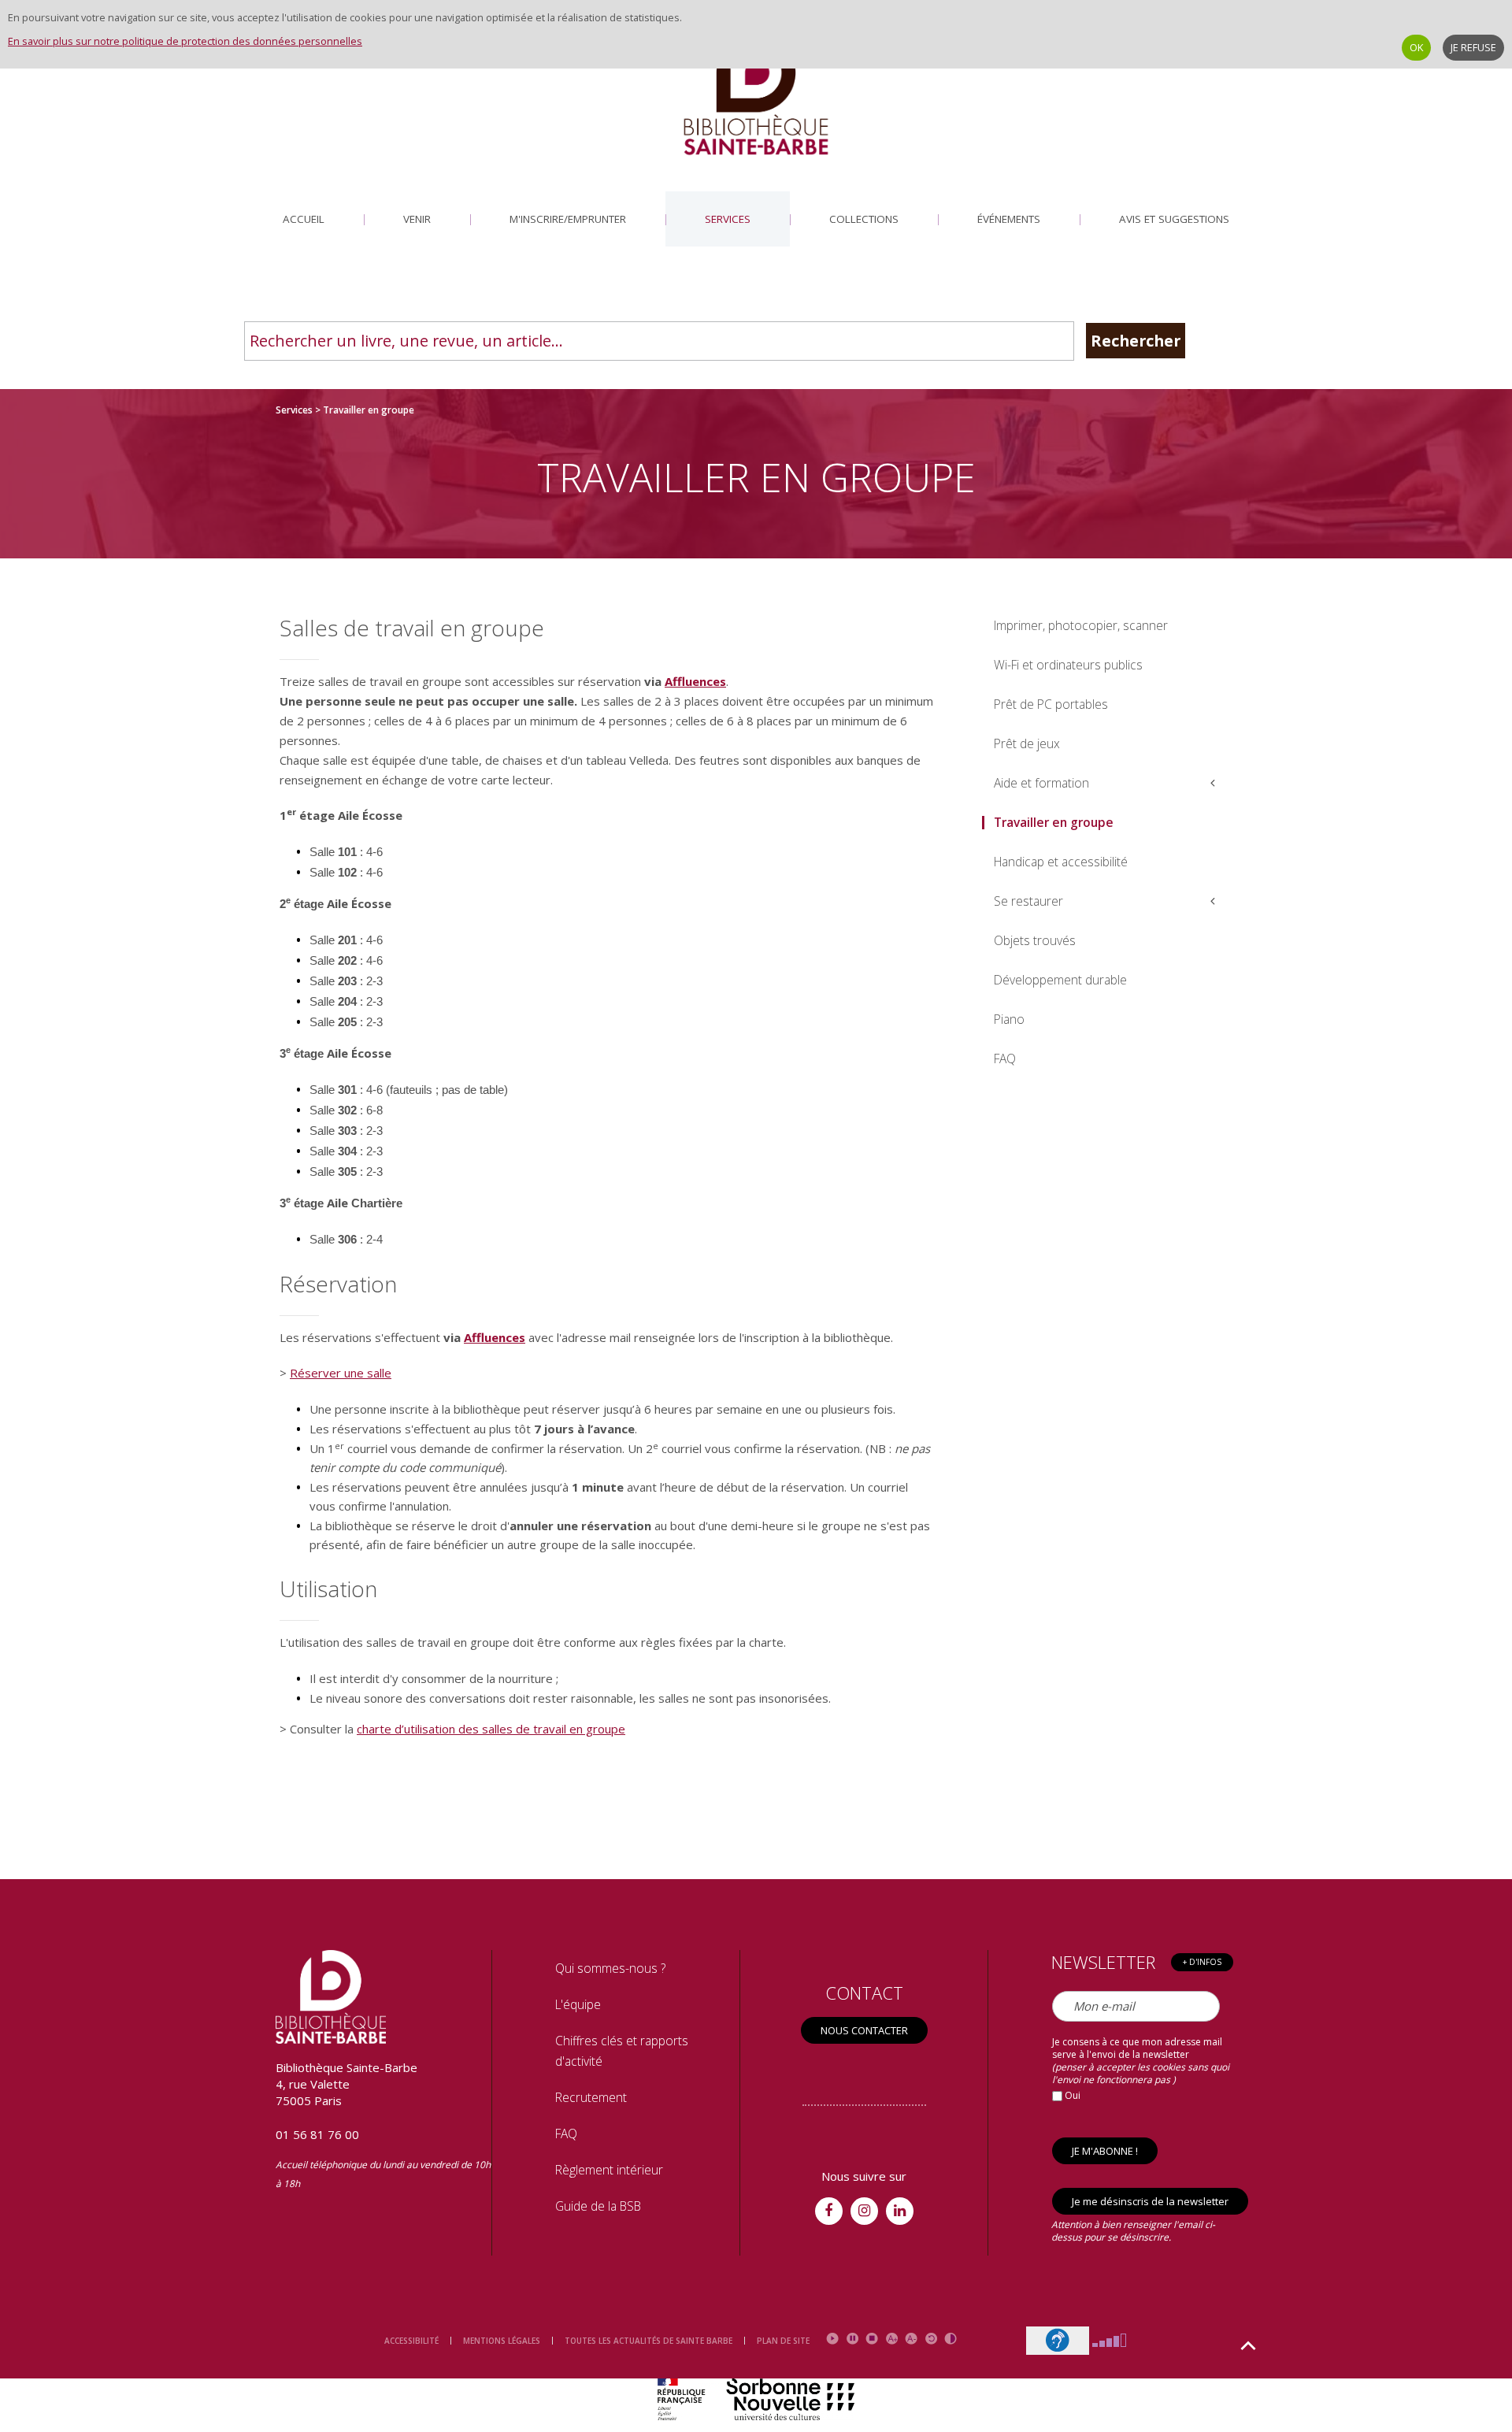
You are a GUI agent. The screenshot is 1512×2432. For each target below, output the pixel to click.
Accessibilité (411, 2341)
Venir (417, 219)
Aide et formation (1041, 783)
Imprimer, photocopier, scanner (1081, 625)
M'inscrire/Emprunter (568, 219)
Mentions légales (502, 2341)
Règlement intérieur (609, 2170)
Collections (864, 219)
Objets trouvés (1035, 940)
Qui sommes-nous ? (610, 1968)
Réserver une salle (341, 1373)
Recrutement (591, 2097)
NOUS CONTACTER (864, 2030)
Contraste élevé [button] (951, 2339)
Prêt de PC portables (1051, 704)
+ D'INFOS (1202, 1962)
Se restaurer (1028, 901)
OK (1416, 47)
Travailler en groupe (1054, 822)
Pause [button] (852, 2339)
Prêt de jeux (1027, 743)
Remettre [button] (931, 2339)
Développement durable (1060, 980)
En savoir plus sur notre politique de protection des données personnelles (185, 41)
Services (728, 219)
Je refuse (1473, 47)
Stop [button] (872, 2339)
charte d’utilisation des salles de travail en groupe (491, 1729)
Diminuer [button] (912, 2339)
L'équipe (578, 2004)
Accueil (304, 219)
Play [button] (833, 2339)
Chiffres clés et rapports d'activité (622, 2051)
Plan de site (783, 2341)
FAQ (1005, 1058)
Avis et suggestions (1174, 219)
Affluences (695, 681)
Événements (1009, 219)
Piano (1009, 1019)
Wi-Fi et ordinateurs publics (1068, 665)
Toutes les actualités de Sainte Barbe (649, 2341)
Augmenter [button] (892, 2339)
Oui (1071, 2095)
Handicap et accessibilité (1061, 862)
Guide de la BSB (598, 2206)
